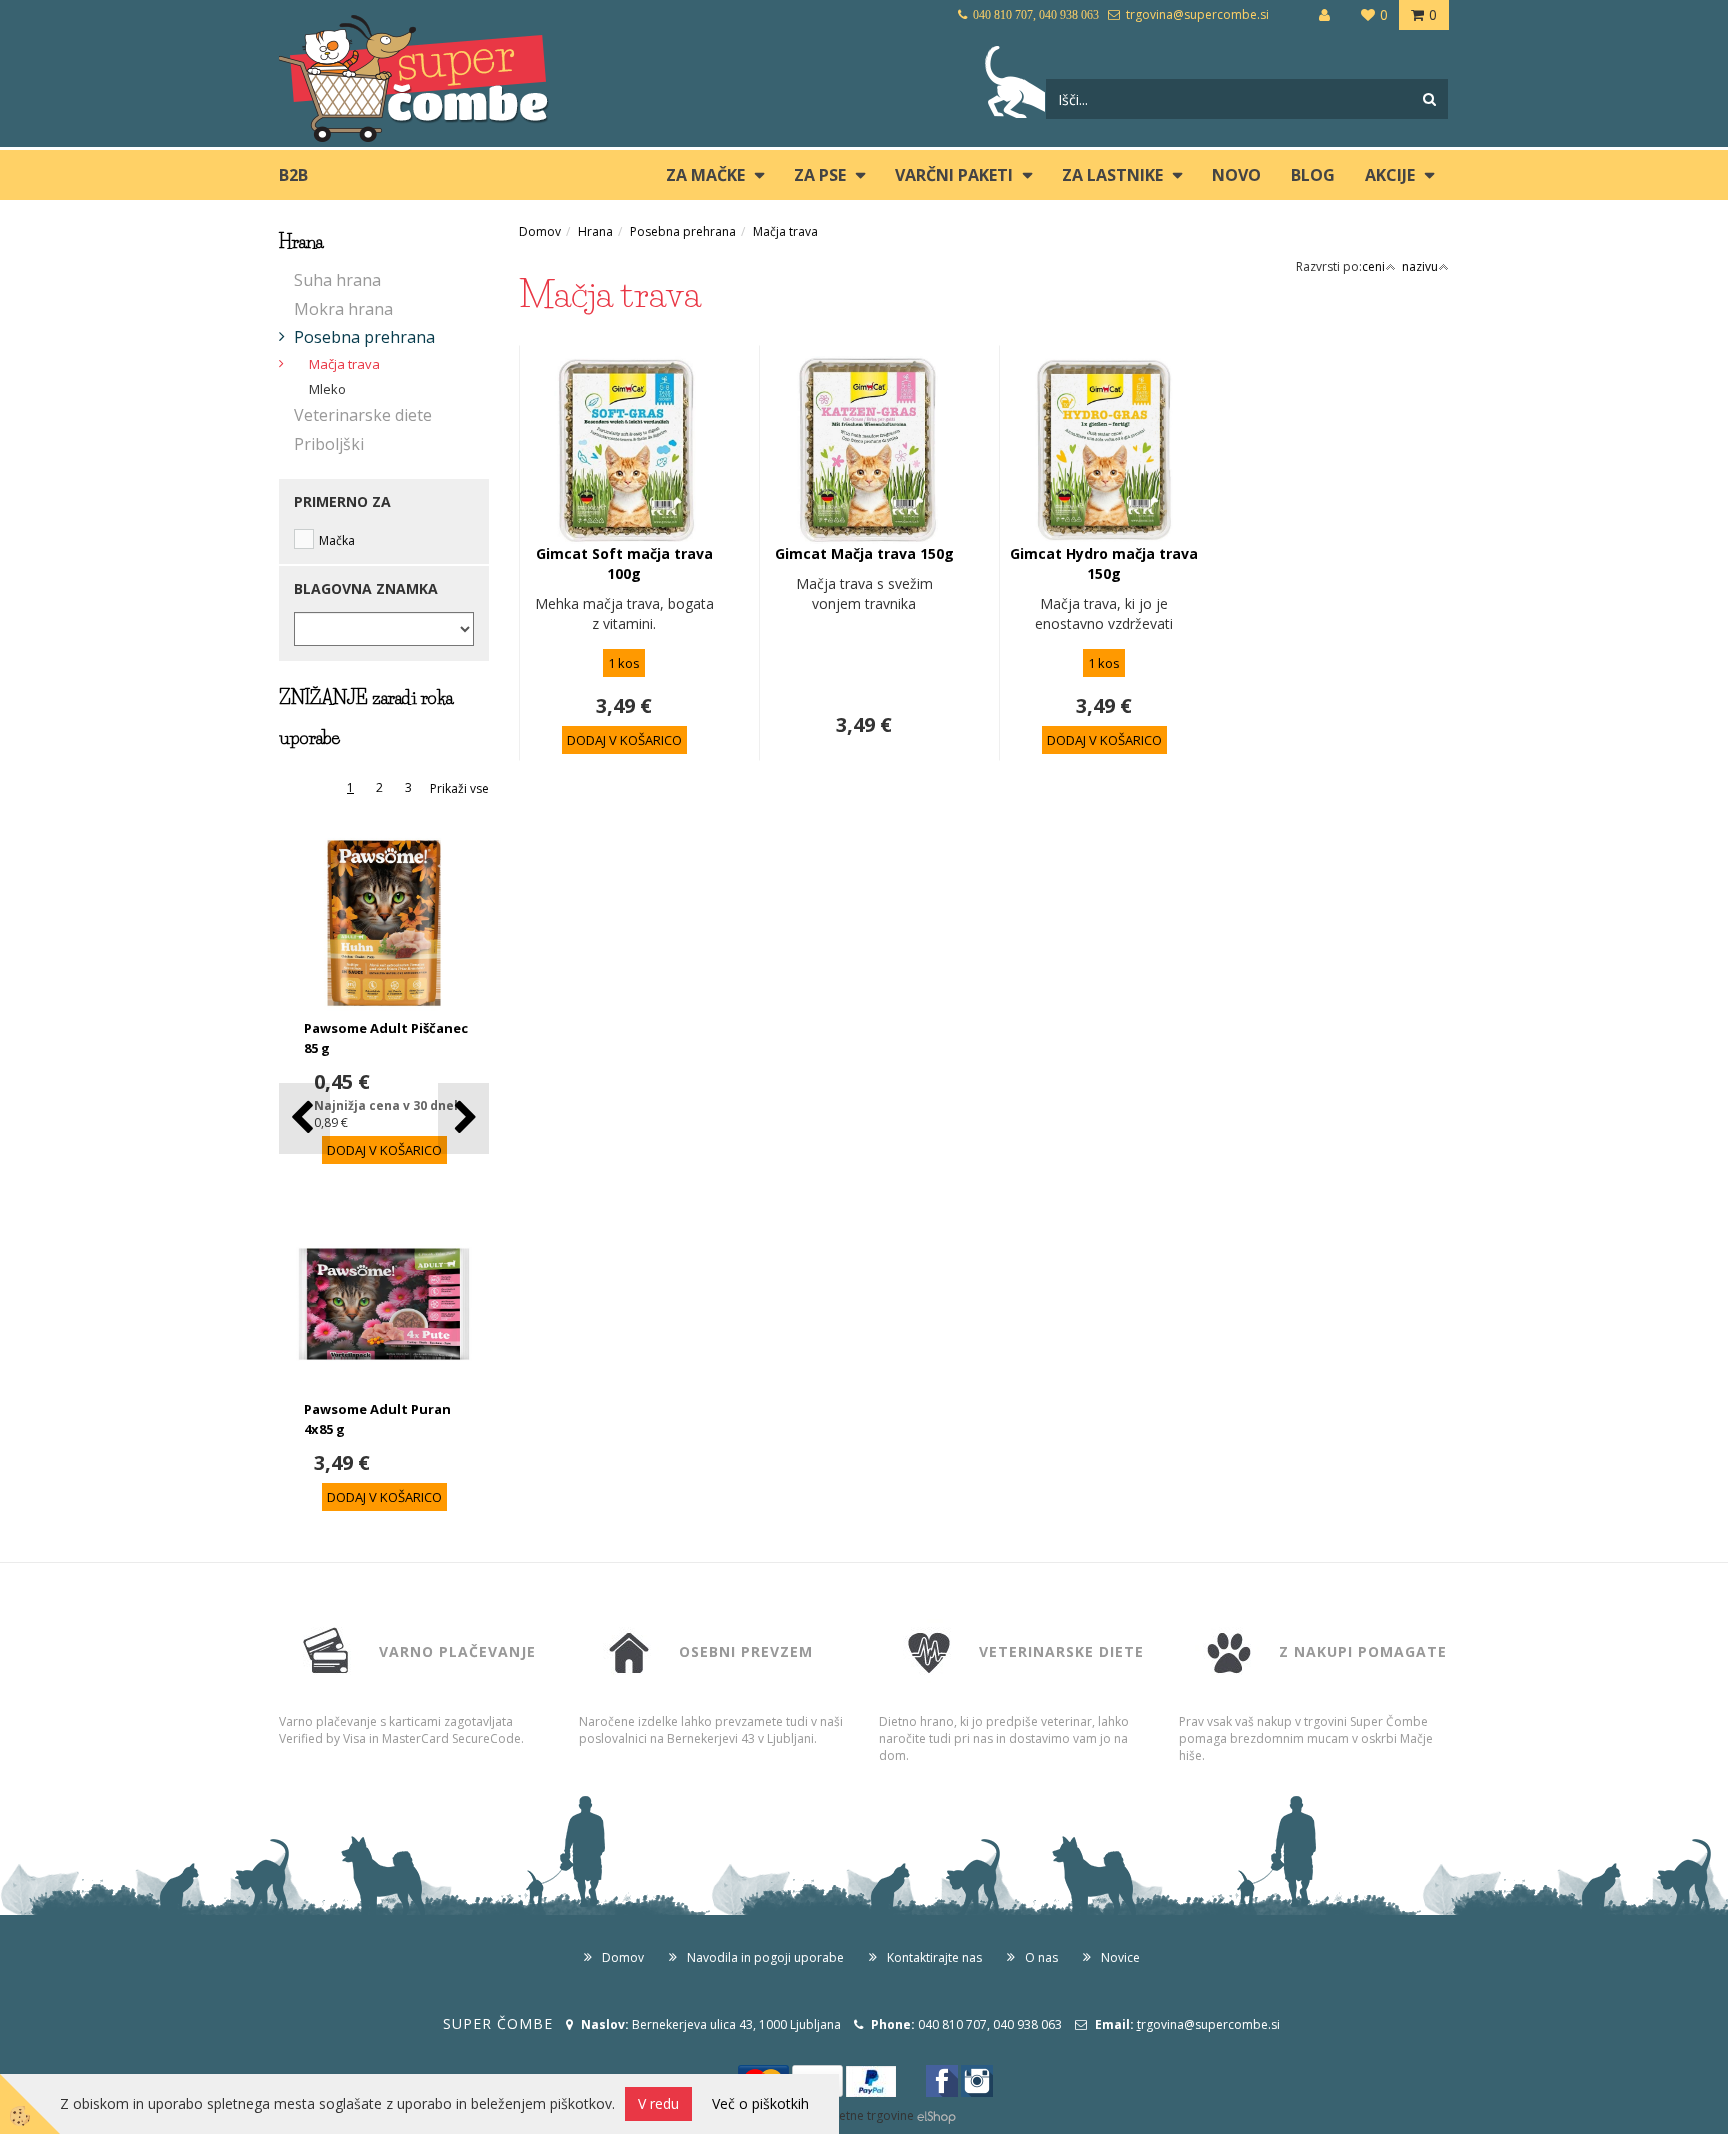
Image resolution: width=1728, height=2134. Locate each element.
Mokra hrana (343, 309)
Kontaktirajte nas (934, 1957)
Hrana (595, 231)
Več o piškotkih (760, 2103)
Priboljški (329, 444)
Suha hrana (337, 280)
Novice (1120, 1957)
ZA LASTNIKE (1112, 175)
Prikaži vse (459, 788)
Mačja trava (344, 364)
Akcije (1390, 175)
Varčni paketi (954, 175)
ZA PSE (820, 175)
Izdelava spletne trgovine (843, 2115)
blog (1313, 175)
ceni (1373, 266)
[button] (463, 1118)
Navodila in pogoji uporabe (765, 1957)
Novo (1236, 175)
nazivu (1420, 266)
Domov (540, 231)
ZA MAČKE (705, 175)
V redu (658, 2103)
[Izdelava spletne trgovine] (936, 2115)
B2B (293, 175)
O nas (1041, 1957)
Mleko (327, 389)
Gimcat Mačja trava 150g (864, 553)
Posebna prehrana (364, 337)
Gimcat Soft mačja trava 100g (624, 563)
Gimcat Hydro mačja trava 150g (1104, 563)
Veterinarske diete (363, 415)
